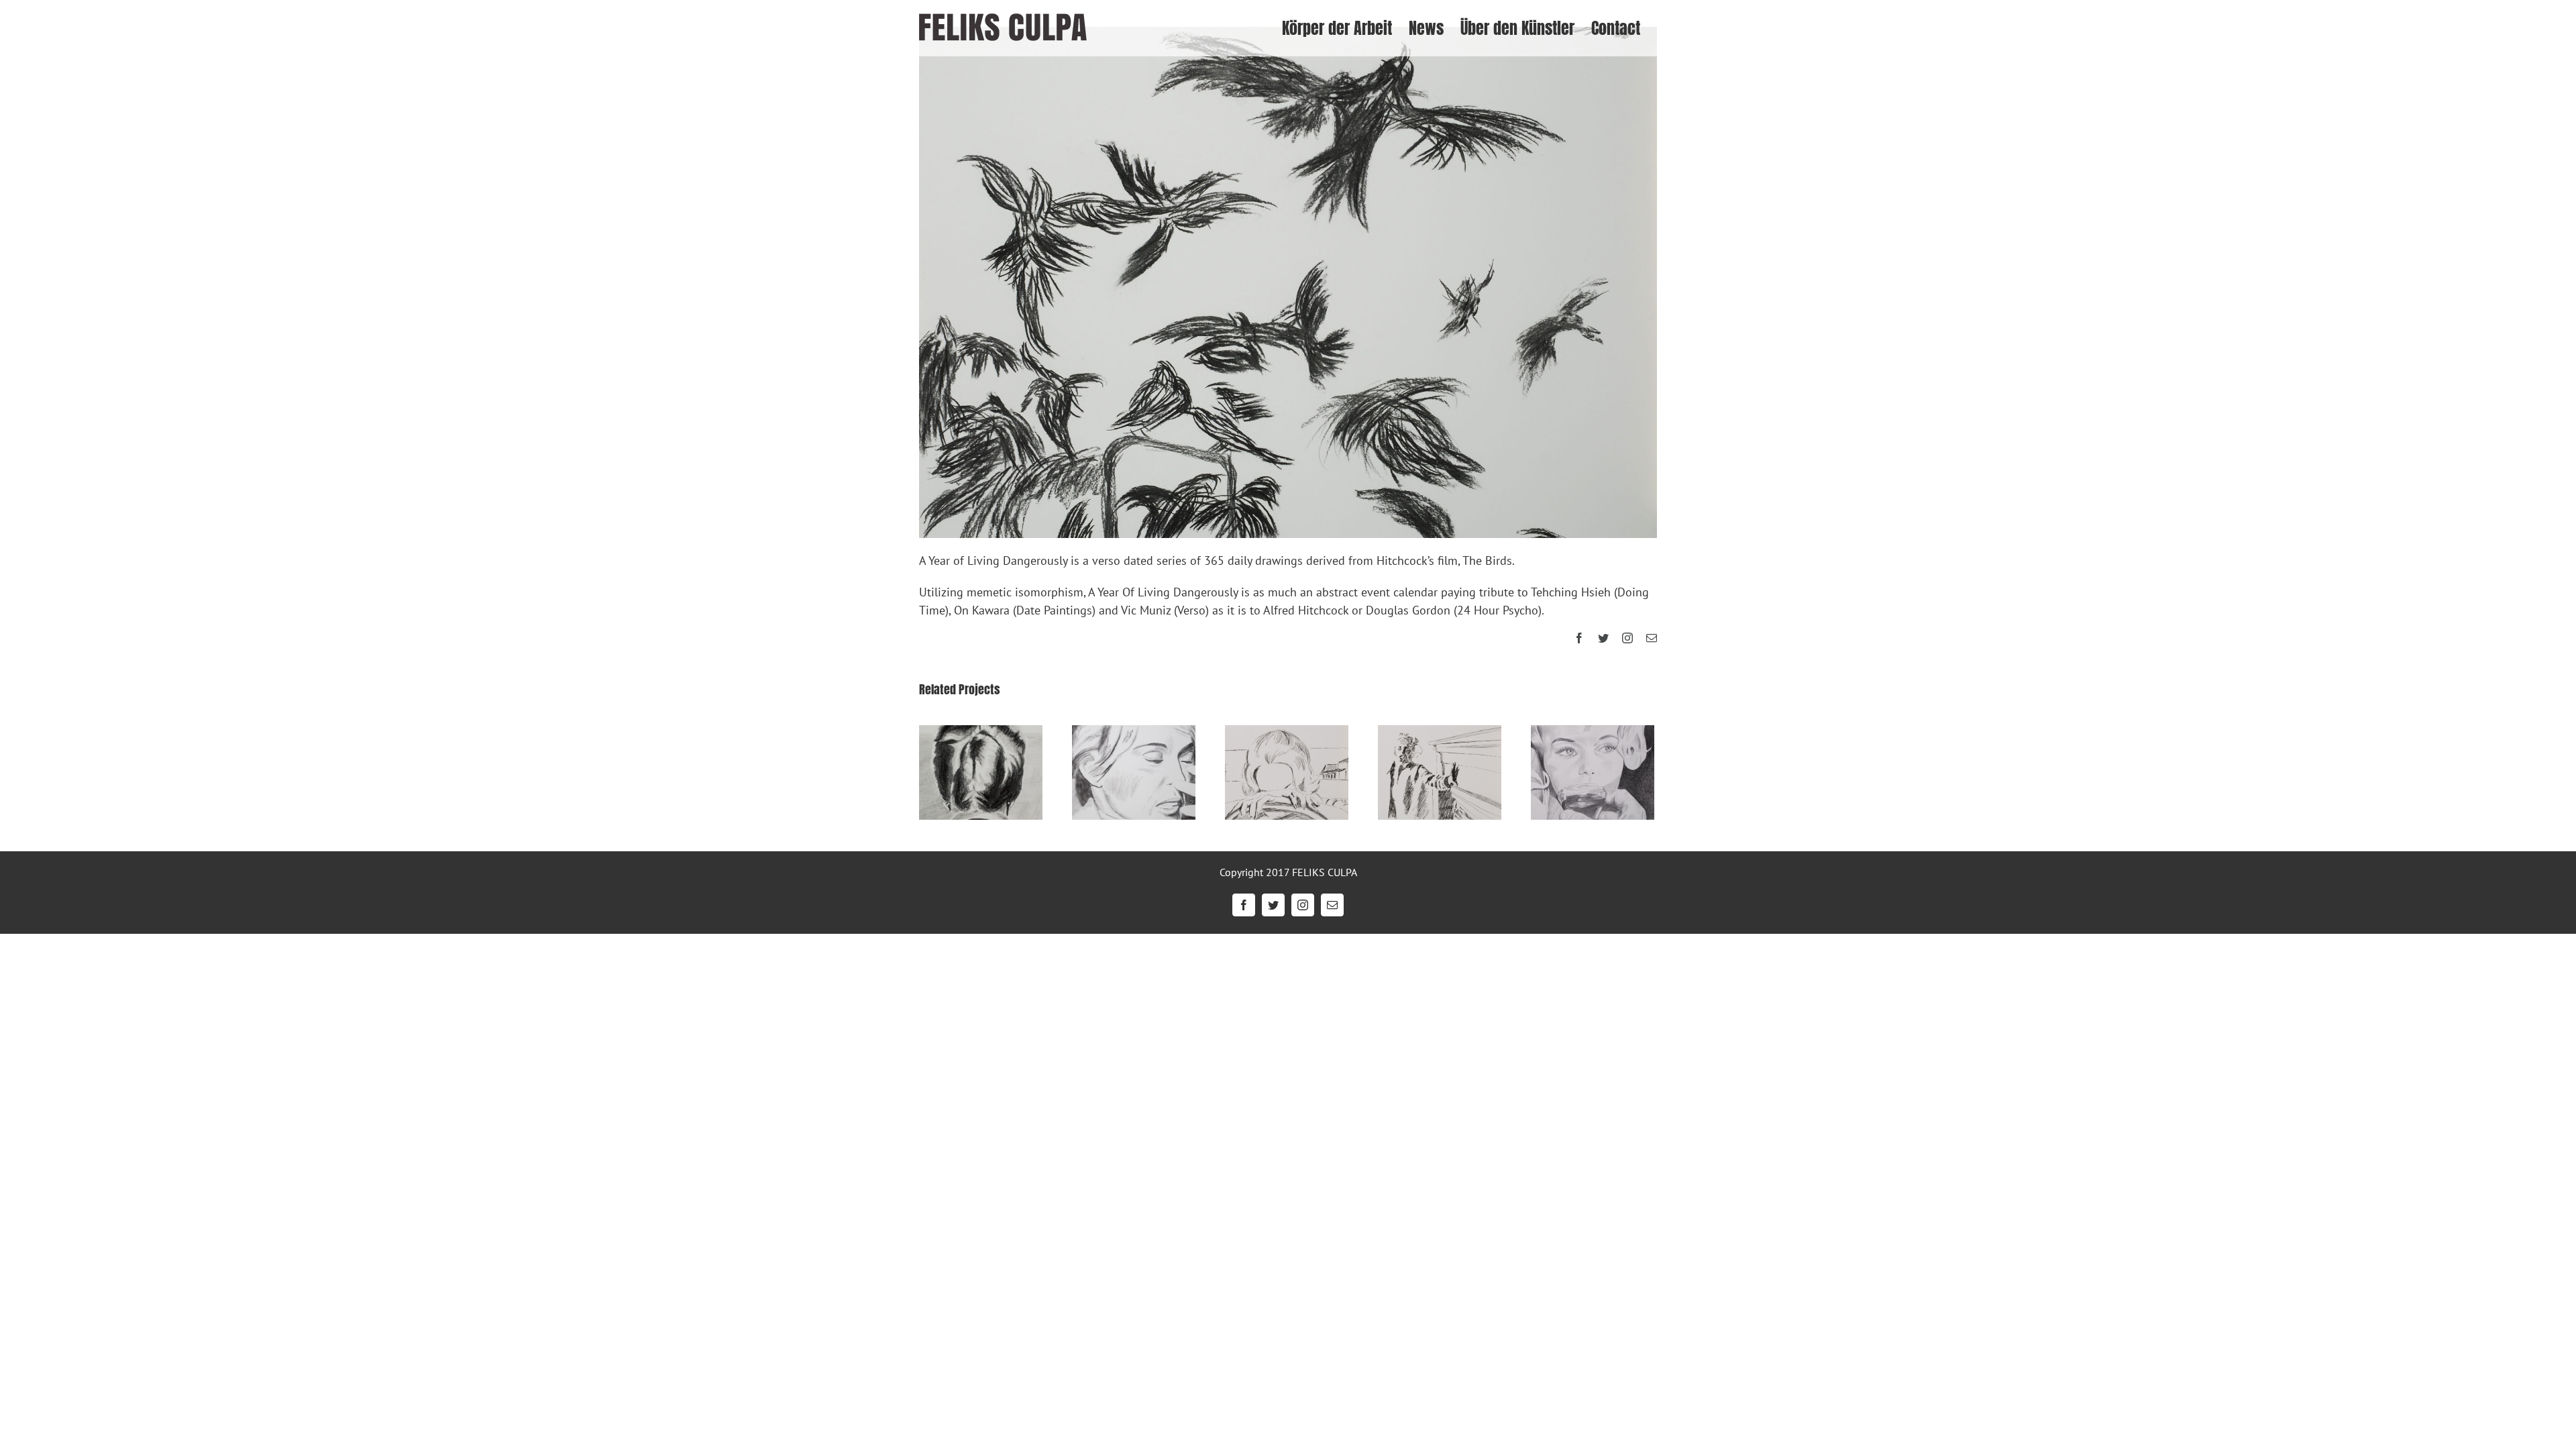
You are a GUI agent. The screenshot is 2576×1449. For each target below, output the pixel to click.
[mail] (1652, 638)
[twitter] (1603, 638)
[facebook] (1579, 638)
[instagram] (1627, 638)
